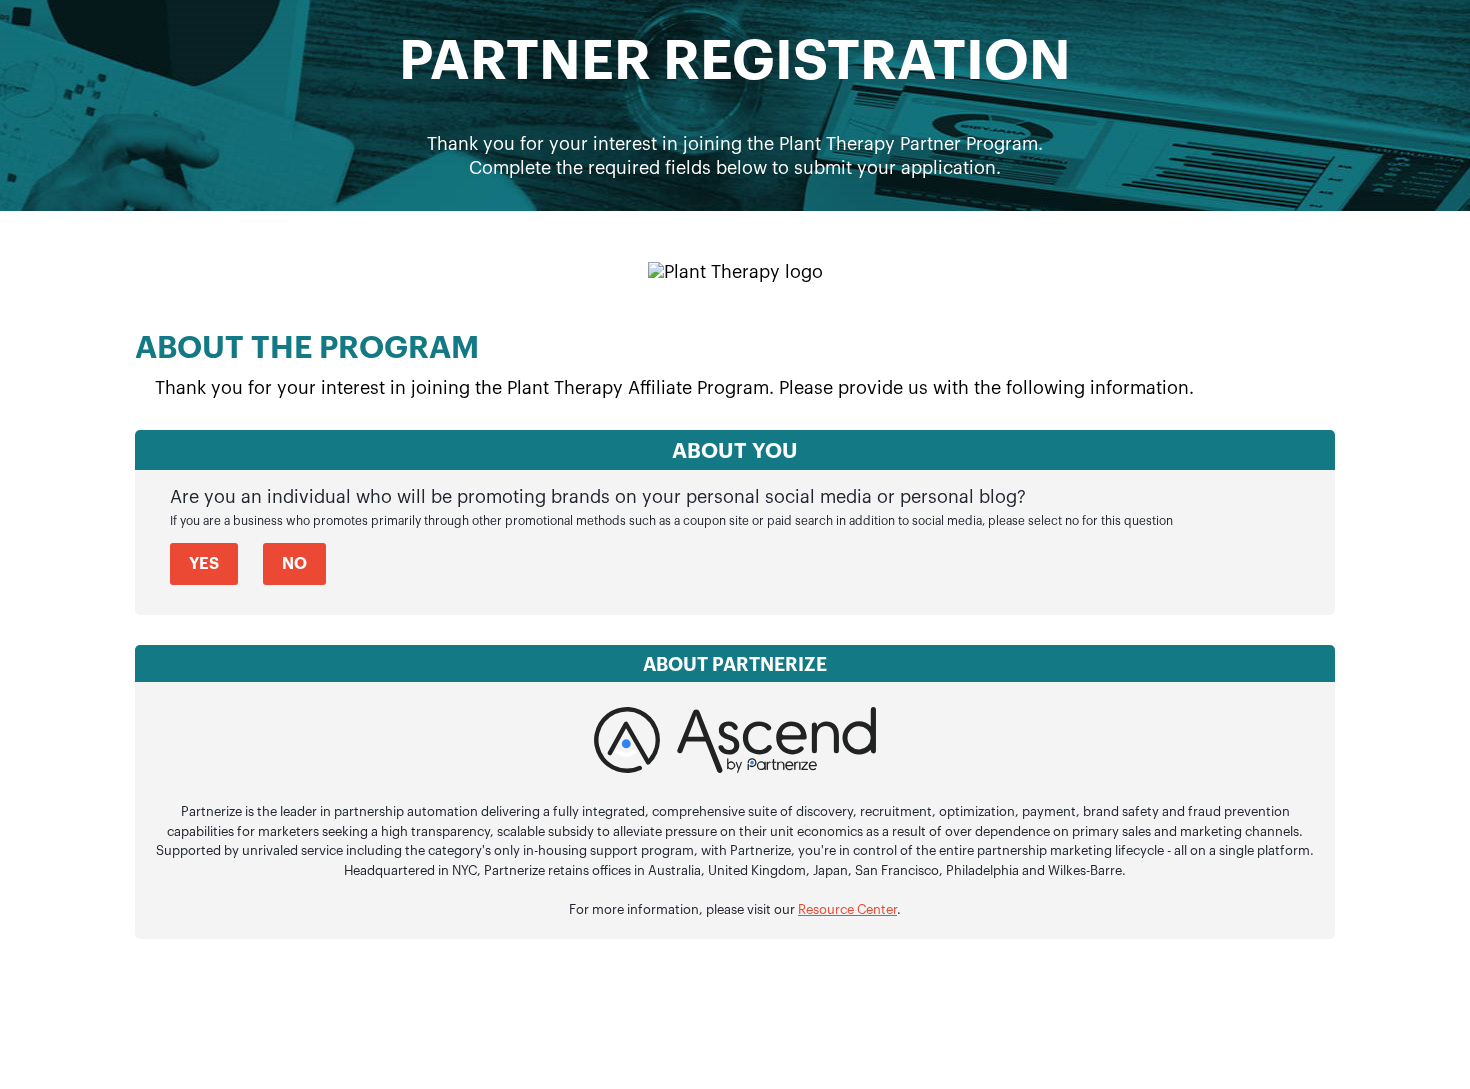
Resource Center (847, 909)
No (294, 564)
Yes (204, 564)
